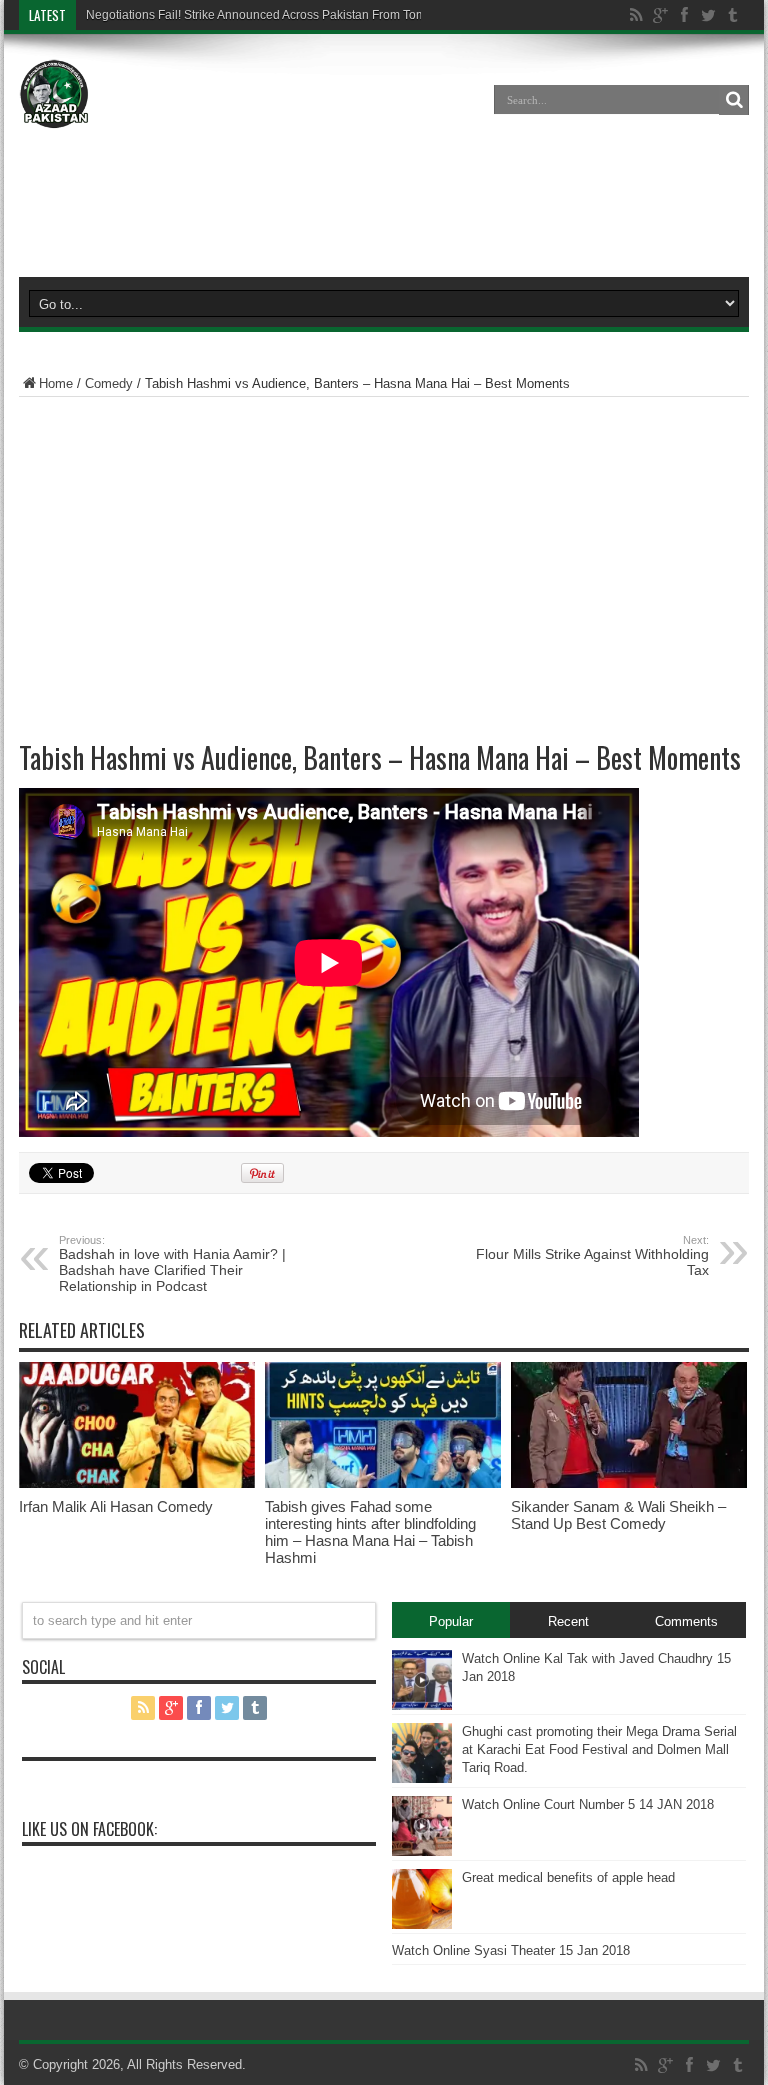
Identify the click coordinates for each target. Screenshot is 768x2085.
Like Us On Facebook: (89, 1829)
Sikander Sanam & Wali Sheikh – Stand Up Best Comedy (618, 1515)
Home (56, 383)
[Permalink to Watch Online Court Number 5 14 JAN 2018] (422, 1851)
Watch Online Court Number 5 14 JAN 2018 (588, 1804)
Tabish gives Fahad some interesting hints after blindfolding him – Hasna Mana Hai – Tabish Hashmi (370, 1532)
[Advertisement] (384, 204)
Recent (568, 1621)
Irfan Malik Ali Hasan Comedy (116, 1506)
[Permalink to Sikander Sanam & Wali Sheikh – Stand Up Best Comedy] (629, 1483)
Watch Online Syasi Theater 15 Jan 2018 (511, 1950)
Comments (686, 1621)
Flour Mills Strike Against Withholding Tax (592, 1256)
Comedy (109, 383)
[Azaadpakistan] (54, 114)
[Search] (734, 100)
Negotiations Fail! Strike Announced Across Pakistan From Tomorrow (271, 15)
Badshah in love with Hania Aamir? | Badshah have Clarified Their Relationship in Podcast (172, 1264)
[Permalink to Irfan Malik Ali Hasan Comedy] (137, 1483)
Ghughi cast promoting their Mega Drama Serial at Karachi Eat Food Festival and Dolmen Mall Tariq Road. (599, 1749)
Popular (451, 1621)
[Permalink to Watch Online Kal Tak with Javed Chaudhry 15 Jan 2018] (422, 1705)
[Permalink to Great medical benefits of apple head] (422, 1924)
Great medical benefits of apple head (568, 1877)
